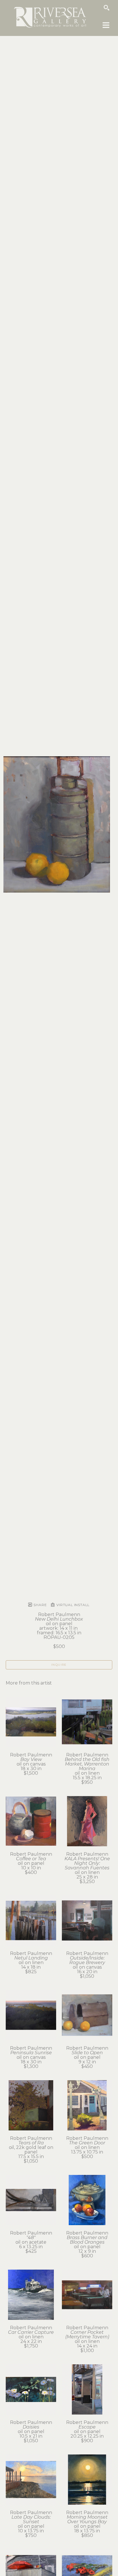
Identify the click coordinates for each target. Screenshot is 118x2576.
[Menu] (106, 25)
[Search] (107, 8)
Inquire (59, 1665)
